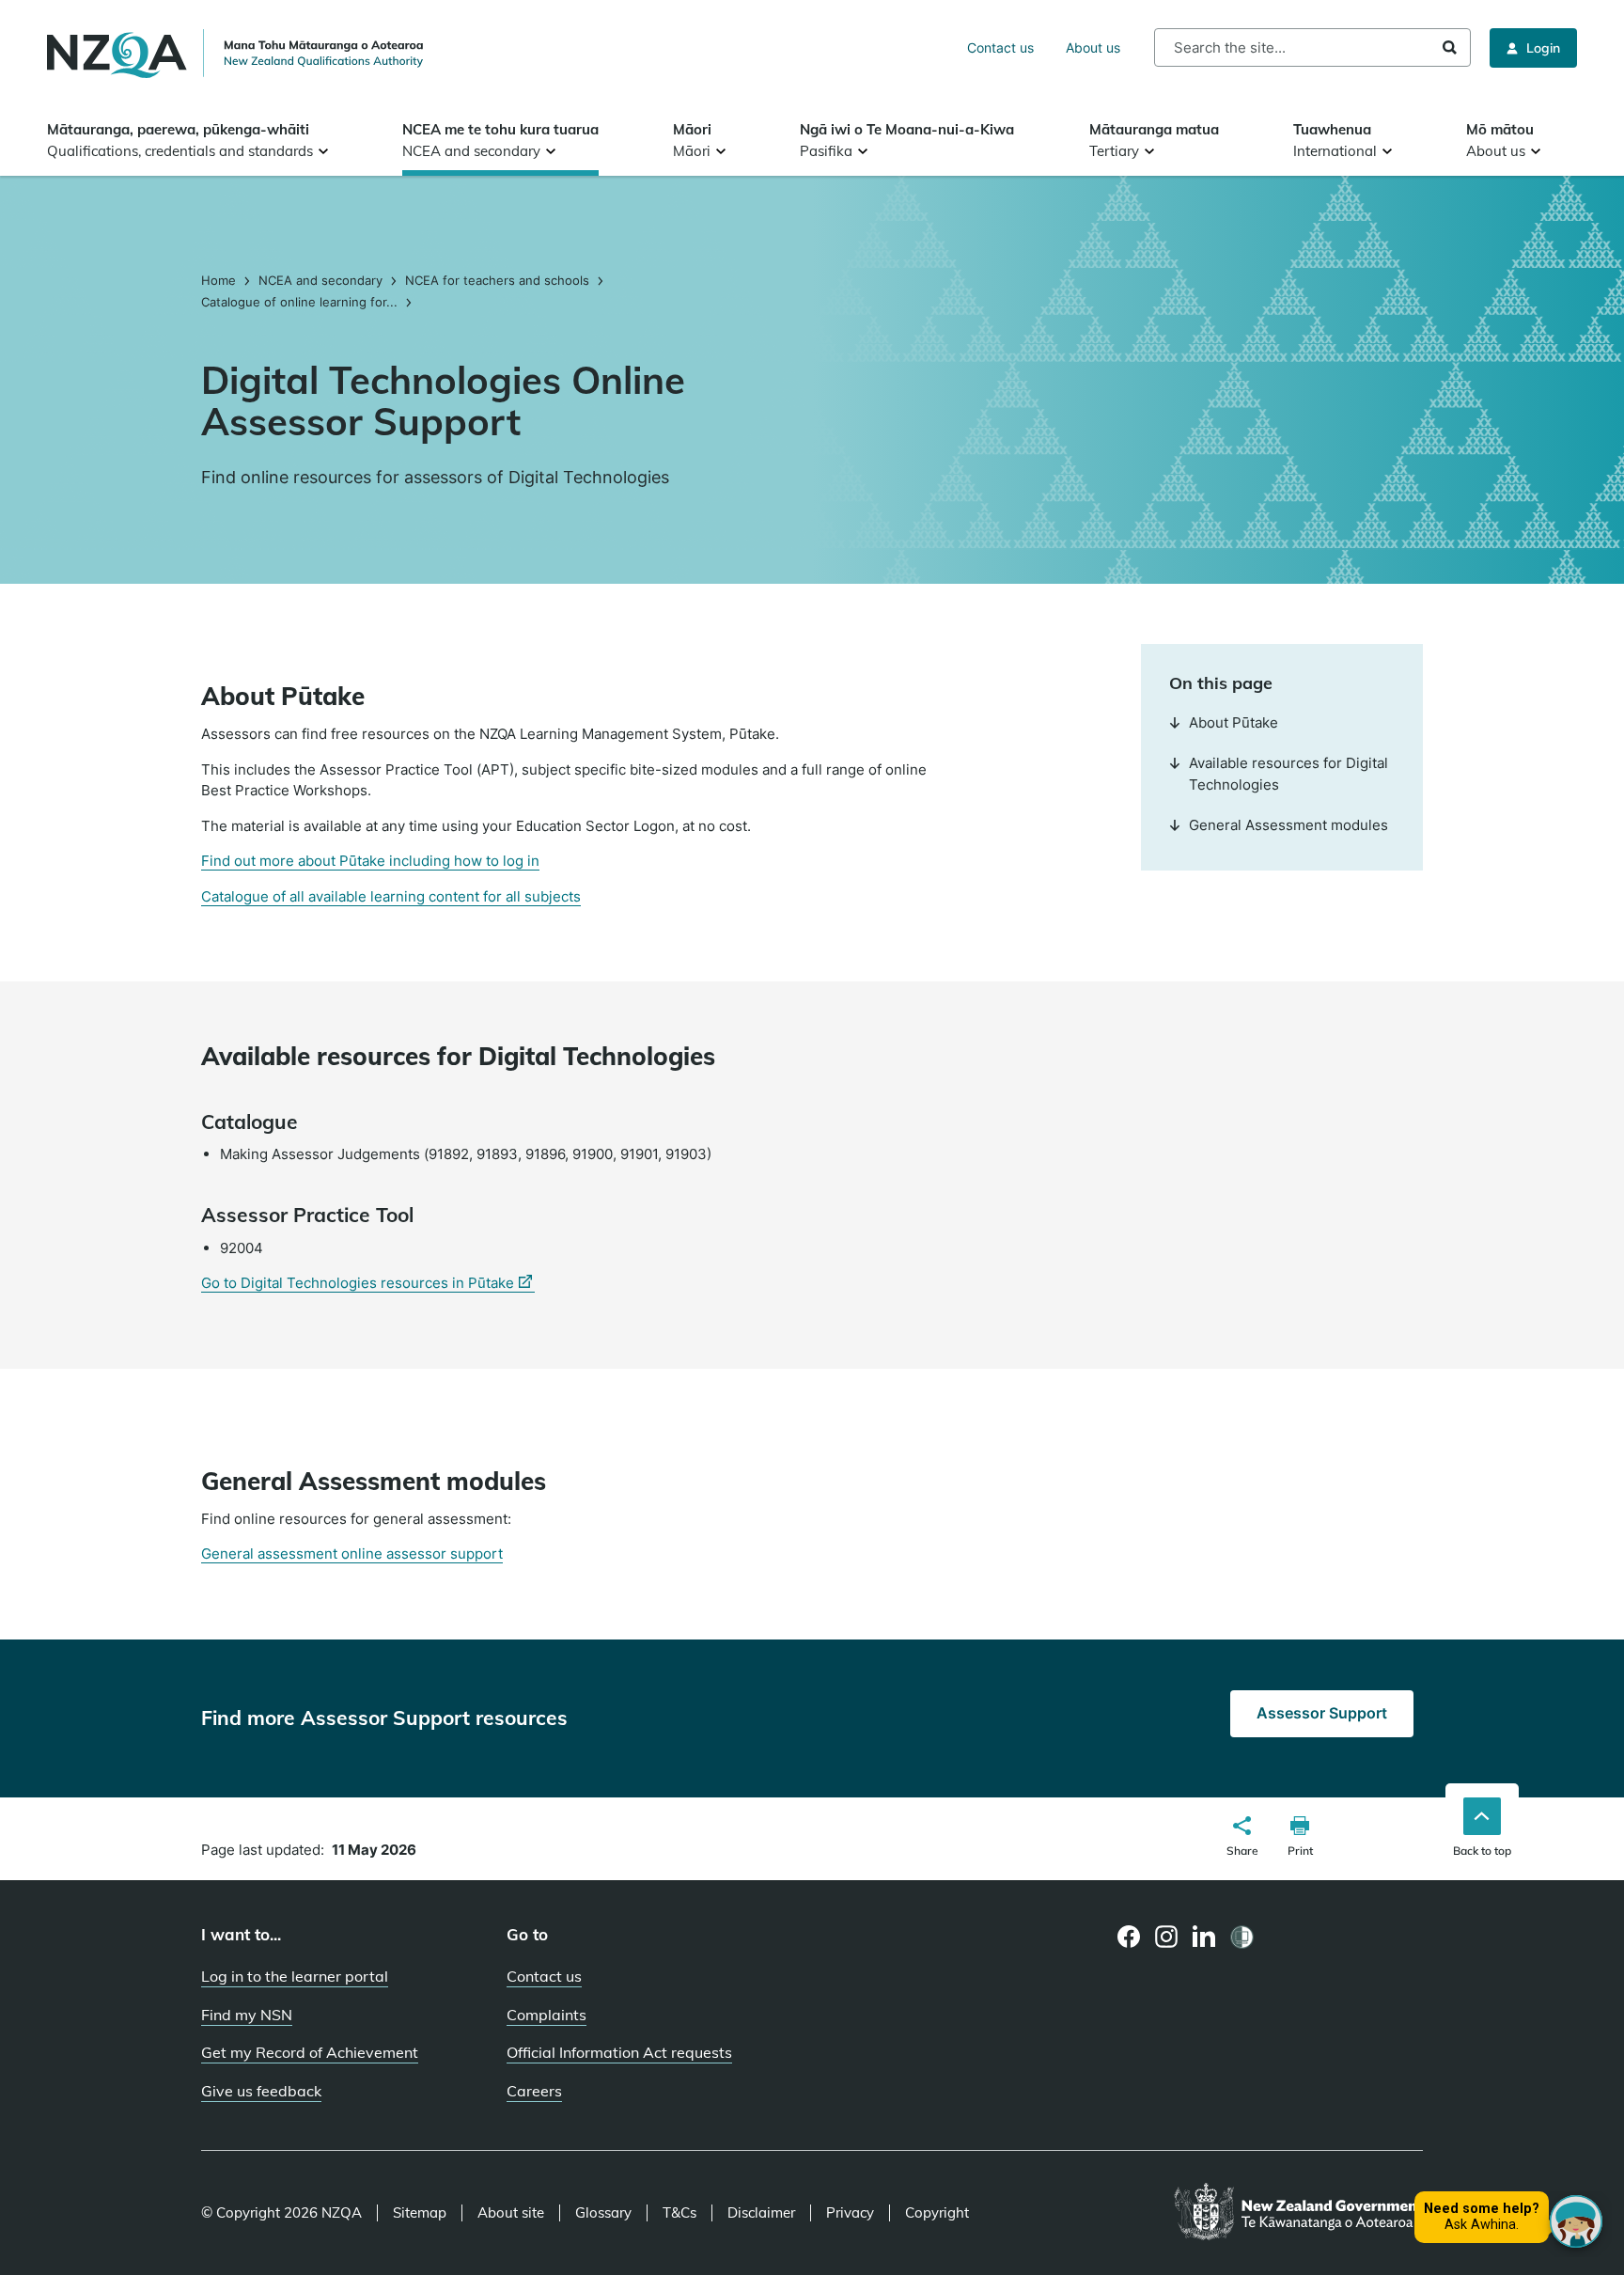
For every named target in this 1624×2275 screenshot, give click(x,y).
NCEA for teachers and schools (497, 280)
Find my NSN (247, 2015)
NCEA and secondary (320, 280)
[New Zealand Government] (1298, 2213)
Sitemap (420, 2213)
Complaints (547, 2015)
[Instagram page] (1167, 1937)
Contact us (1000, 47)
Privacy (850, 2213)
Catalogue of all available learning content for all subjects (391, 896)
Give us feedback (261, 2091)
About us (1093, 47)
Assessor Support (1322, 1713)
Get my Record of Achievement (310, 2052)
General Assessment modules (1288, 825)
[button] (1242, 1839)
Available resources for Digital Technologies (1288, 774)
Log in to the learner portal (295, 1976)
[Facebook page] (1129, 1937)
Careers (534, 2091)
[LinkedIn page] (1204, 1937)
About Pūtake (1234, 722)
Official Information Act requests (619, 2052)
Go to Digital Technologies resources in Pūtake (368, 1283)
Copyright (937, 2213)
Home (220, 280)
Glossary (603, 2213)
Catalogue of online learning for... (299, 302)
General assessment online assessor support (352, 1553)
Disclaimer (761, 2213)
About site (511, 2213)
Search (1450, 47)
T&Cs (679, 2213)
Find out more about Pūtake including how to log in (370, 861)
